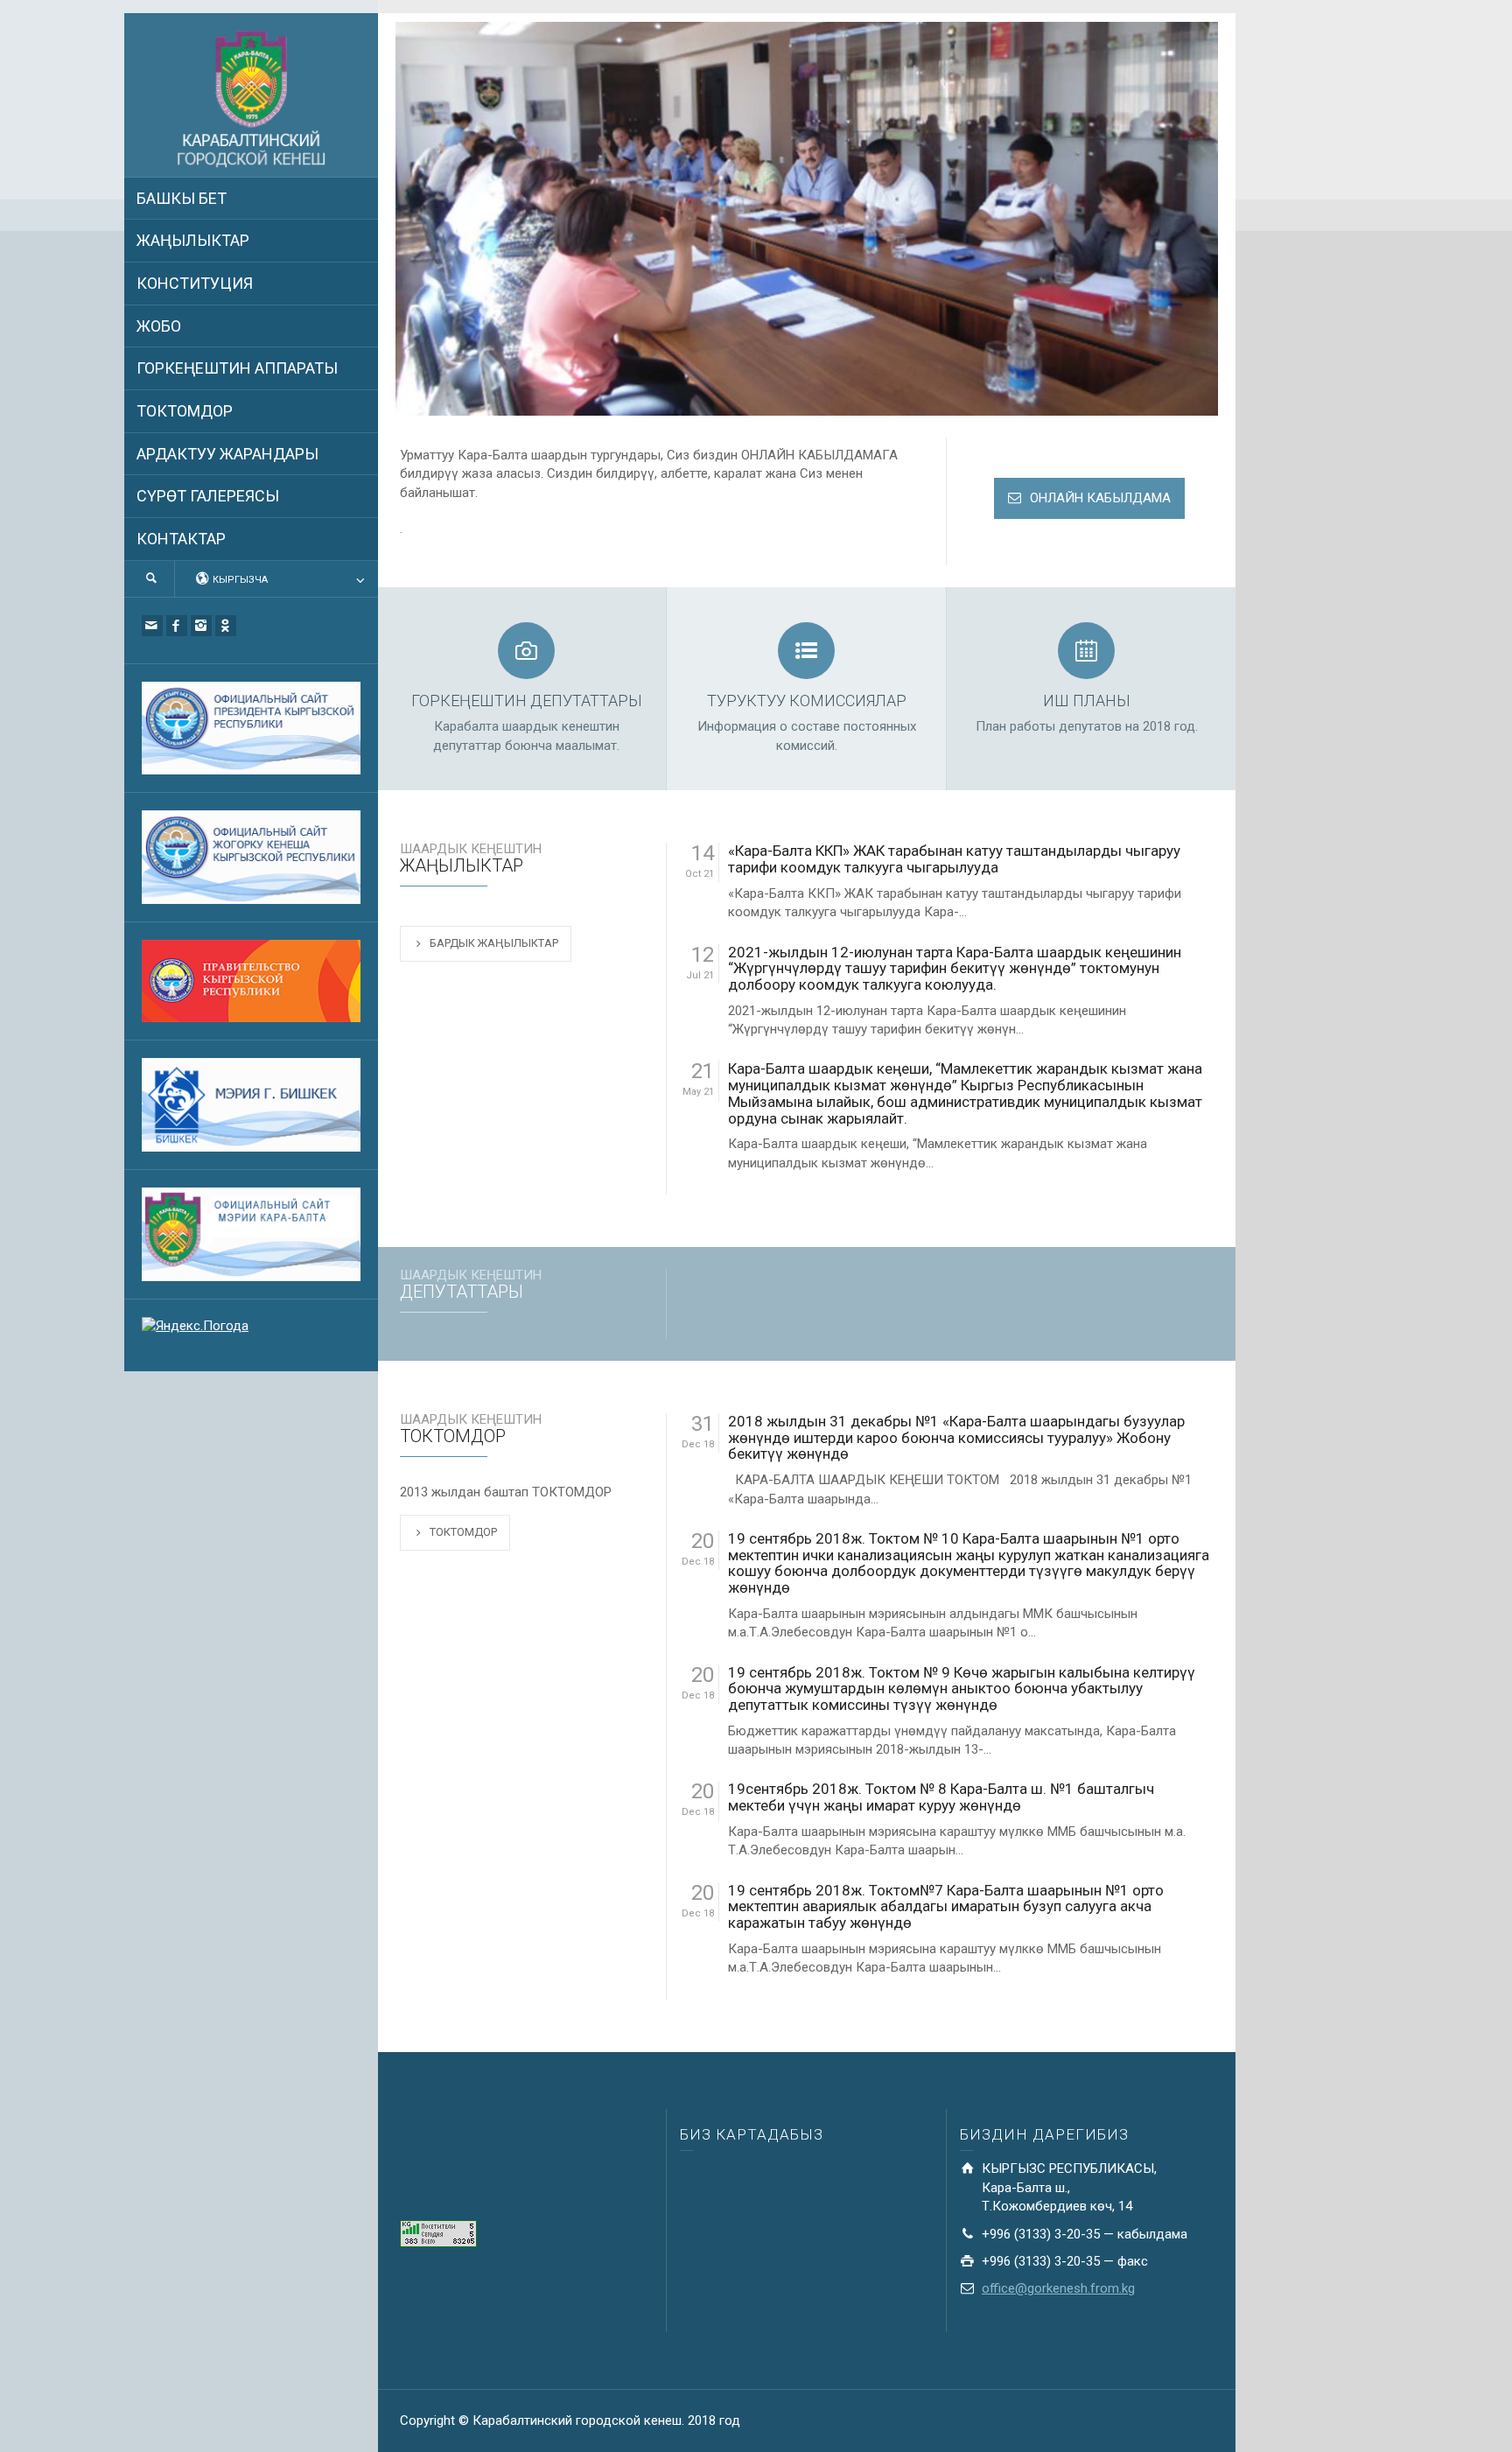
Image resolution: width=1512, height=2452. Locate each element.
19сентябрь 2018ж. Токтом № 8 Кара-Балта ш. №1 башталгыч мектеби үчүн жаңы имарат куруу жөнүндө (941, 1797)
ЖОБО (159, 326)
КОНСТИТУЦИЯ (195, 283)
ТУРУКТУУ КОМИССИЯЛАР (807, 701)
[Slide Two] (807, 219)
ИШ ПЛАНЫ (1087, 701)
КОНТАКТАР (181, 539)
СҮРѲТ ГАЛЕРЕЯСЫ (208, 496)
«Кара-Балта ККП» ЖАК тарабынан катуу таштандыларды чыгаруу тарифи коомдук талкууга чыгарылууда (954, 859)
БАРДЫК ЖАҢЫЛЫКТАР (494, 943)
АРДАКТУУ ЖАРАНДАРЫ (227, 454)
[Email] (152, 626)
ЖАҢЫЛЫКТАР (193, 240)
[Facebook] (177, 626)
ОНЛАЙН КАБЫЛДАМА (1100, 498)
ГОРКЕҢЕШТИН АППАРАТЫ (237, 368)
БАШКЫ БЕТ (182, 198)
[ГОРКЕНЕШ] (251, 100)
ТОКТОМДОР (185, 411)
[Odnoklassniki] (226, 626)
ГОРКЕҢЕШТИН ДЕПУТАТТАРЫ (527, 701)
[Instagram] (201, 626)
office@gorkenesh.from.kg (1058, 2288)
